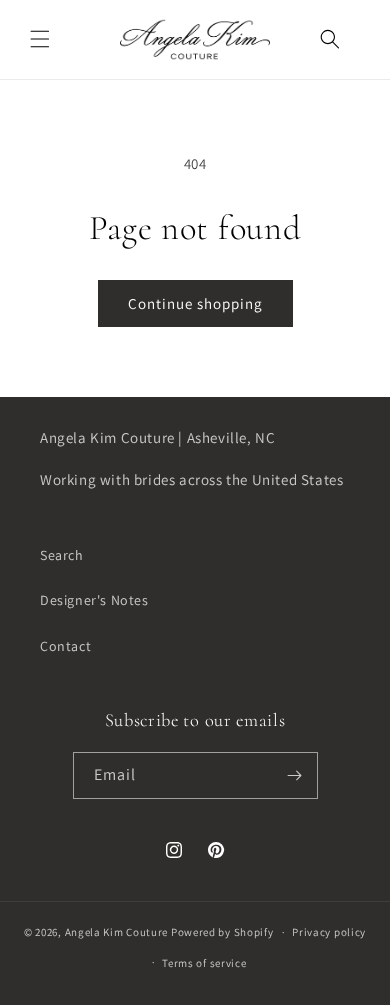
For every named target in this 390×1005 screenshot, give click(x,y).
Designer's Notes (94, 600)
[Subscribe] (295, 775)
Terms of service (204, 963)
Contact (65, 646)
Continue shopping (195, 303)
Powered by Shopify (222, 932)
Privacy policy (329, 932)
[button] (40, 39)
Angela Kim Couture (117, 932)
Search (62, 555)
